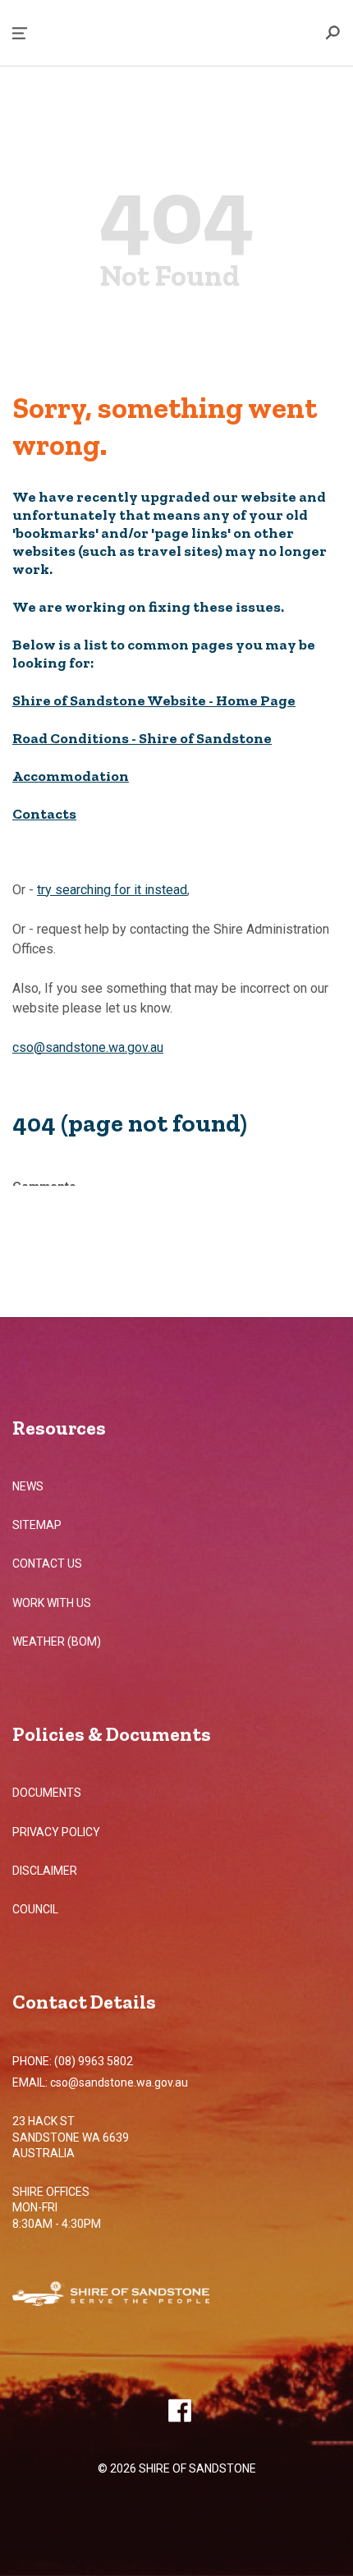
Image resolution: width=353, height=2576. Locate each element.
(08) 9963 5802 (94, 2061)
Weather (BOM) (57, 1642)
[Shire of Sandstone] (135, 2296)
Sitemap (37, 1525)
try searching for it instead (112, 890)
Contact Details (84, 2002)
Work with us (52, 1603)
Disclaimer (45, 1871)
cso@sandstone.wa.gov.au (88, 1047)
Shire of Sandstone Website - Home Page (154, 700)
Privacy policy (56, 1832)
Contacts (44, 814)
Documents (47, 1793)
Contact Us (47, 1564)
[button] (20, 33)
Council (35, 1909)
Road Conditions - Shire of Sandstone (142, 738)
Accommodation (71, 776)
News (28, 1486)
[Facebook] (179, 2410)
